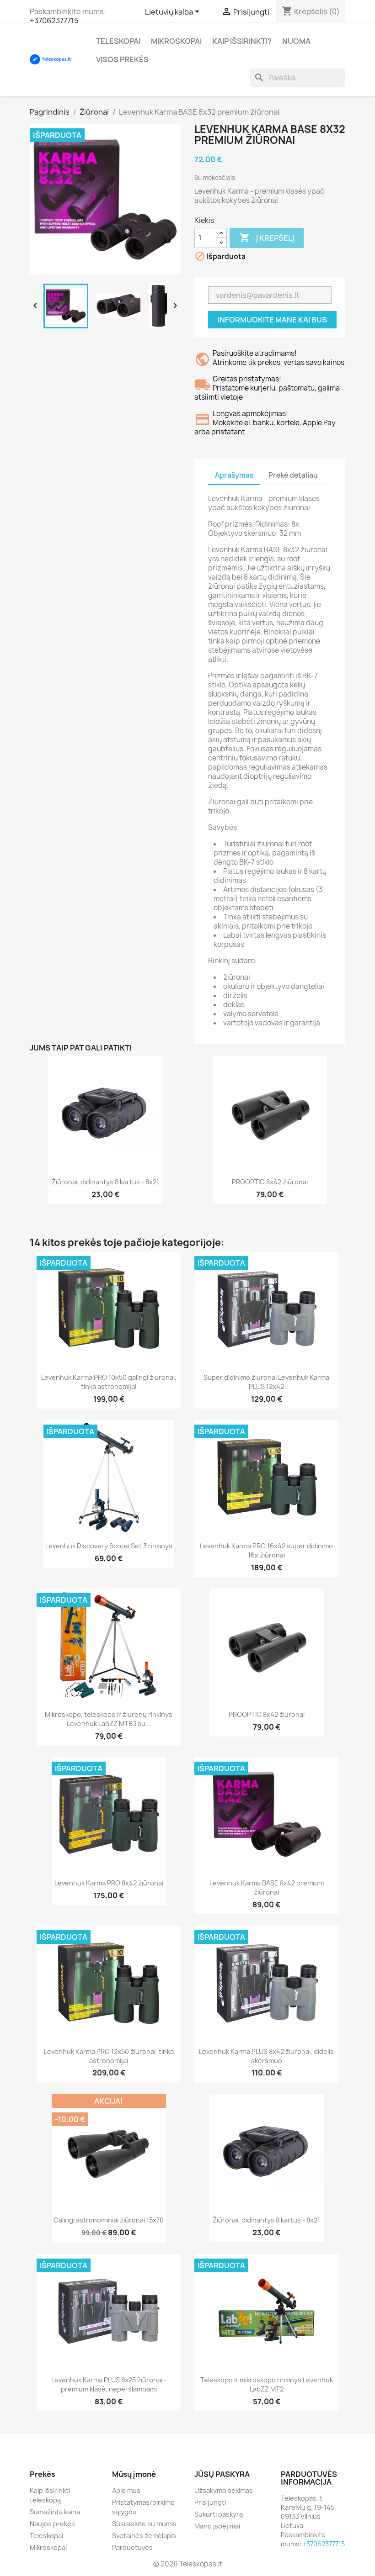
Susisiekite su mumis (144, 2524)
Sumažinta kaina (55, 2512)
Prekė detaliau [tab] (293, 475)
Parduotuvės (132, 2547)
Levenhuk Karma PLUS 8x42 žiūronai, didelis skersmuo (266, 2056)
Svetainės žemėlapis (144, 2536)
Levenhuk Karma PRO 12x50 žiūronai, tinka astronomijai (109, 2056)
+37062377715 (54, 21)
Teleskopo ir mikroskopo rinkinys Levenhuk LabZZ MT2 (267, 2384)
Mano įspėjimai (217, 2526)
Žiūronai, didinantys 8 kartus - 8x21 (105, 1182)
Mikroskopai (176, 41)
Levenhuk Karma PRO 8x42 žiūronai (109, 1883)
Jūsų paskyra (222, 2474)
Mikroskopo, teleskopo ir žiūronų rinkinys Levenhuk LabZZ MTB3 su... (109, 1719)
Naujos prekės (52, 2524)
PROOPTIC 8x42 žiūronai (270, 1182)
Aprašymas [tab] (234, 475)
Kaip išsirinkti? (242, 41)
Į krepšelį (267, 238)
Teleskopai (118, 41)
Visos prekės (122, 59)
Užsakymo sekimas (224, 2490)
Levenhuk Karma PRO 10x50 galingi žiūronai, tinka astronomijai (109, 1382)
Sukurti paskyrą (219, 2514)
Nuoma (296, 41)
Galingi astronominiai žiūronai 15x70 (109, 2220)
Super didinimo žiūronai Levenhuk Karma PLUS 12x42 (266, 1382)
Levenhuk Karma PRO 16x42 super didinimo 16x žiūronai (266, 1550)
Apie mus (126, 2490)
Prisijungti (210, 2502)
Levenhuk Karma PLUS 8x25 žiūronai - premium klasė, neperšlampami (109, 2384)
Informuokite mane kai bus (272, 320)
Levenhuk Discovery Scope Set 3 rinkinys (109, 1546)
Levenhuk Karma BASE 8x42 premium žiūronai (267, 1887)
